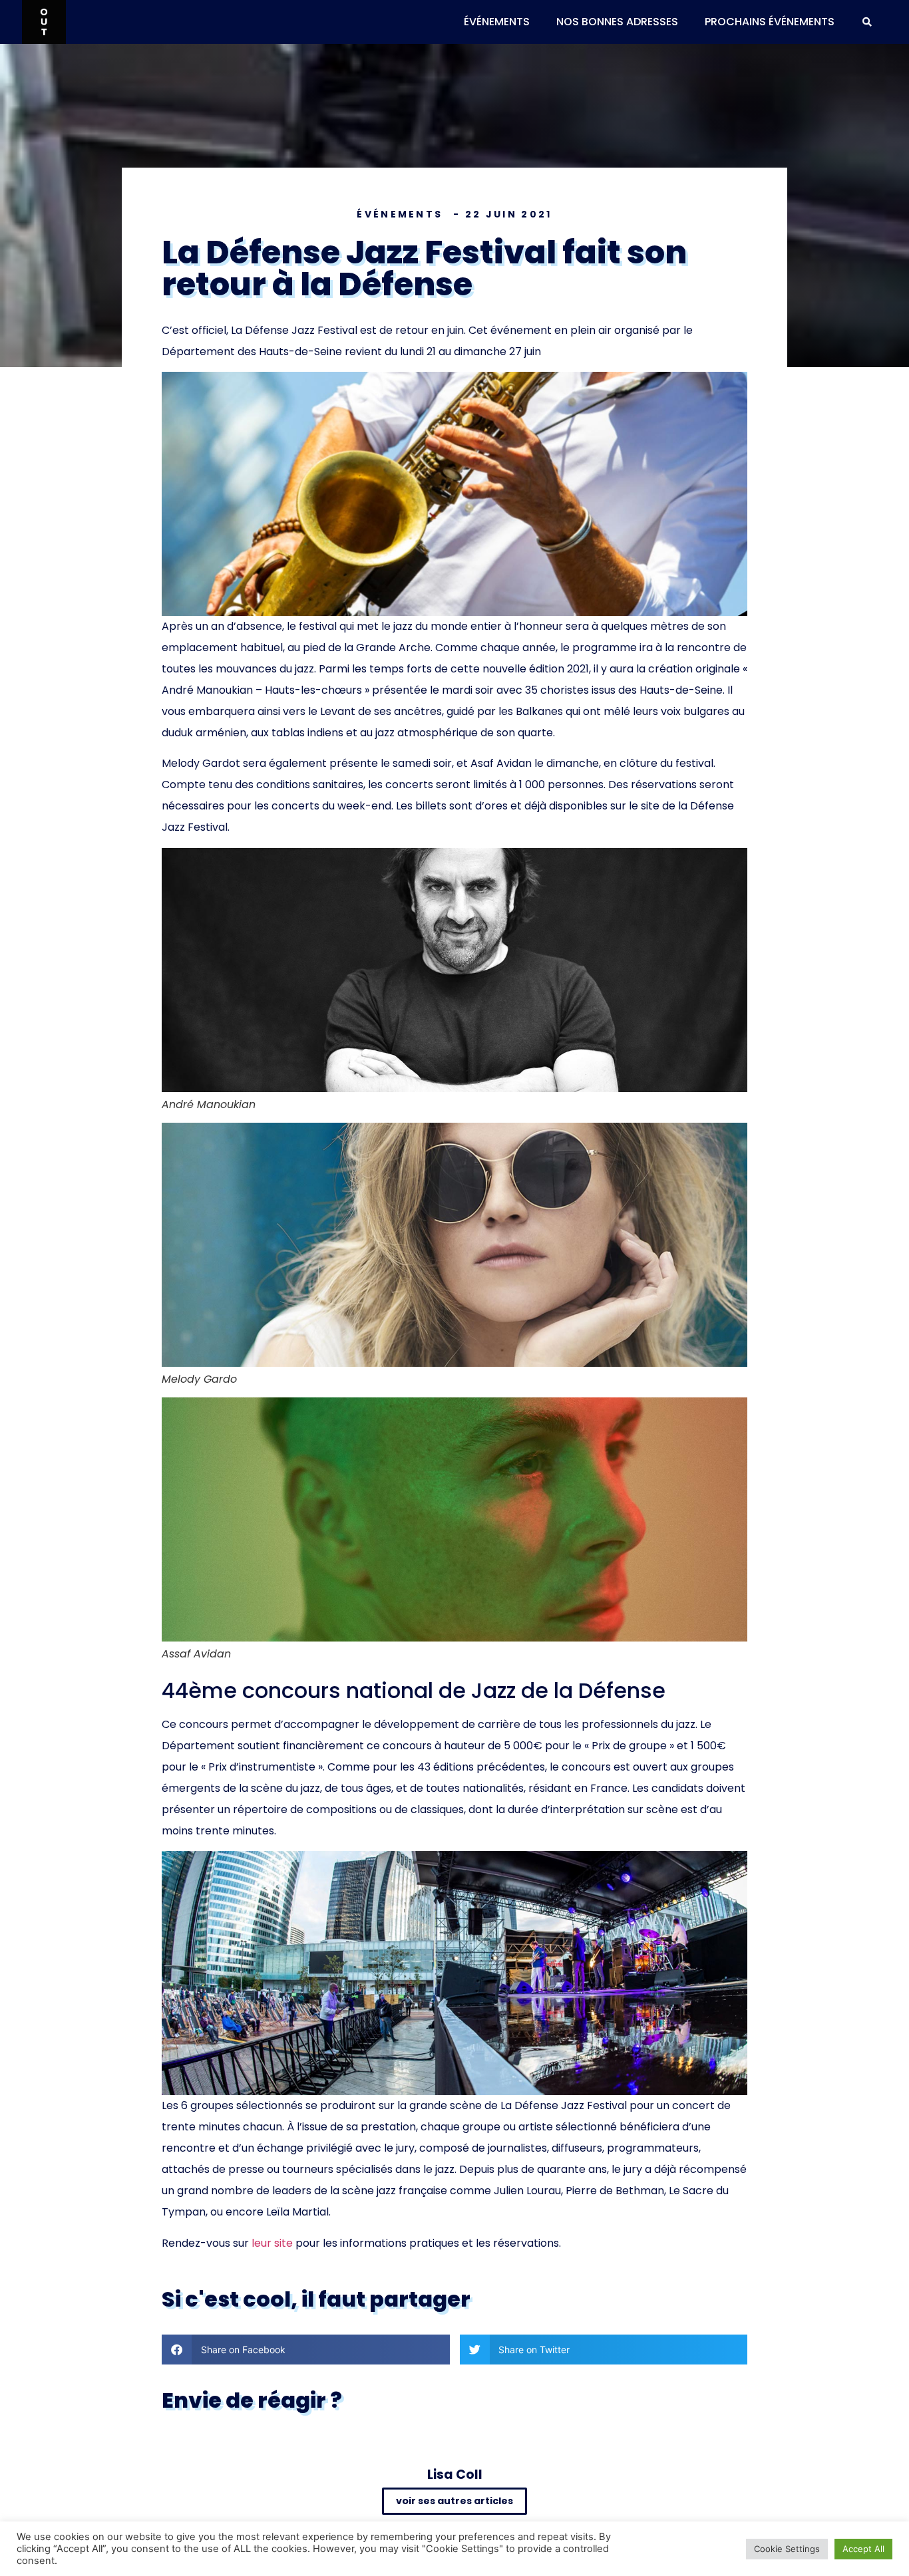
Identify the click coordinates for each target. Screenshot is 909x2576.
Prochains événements (770, 22)
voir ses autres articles (454, 2501)
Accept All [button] (863, 2549)
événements (497, 22)
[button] (867, 22)
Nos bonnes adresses (617, 22)
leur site (272, 2243)
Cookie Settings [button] (787, 2549)
